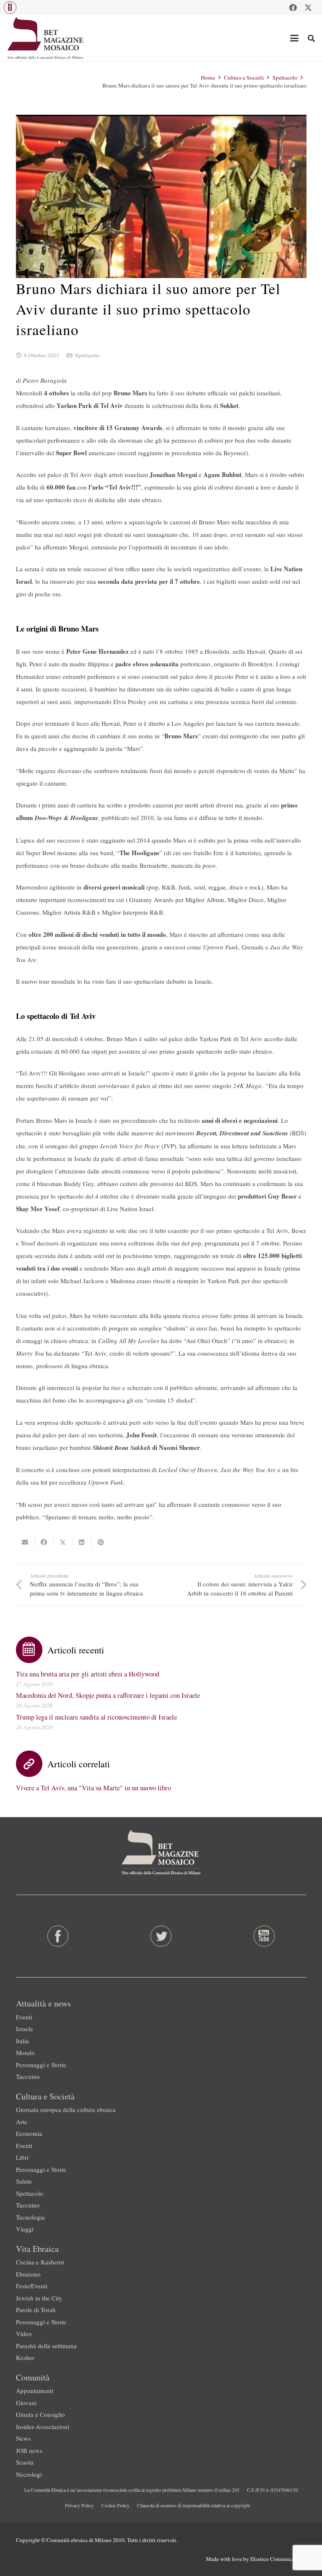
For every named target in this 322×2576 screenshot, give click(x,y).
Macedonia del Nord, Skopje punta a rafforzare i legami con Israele (108, 1695)
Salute (24, 2181)
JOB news (29, 2450)
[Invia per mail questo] (25, 1542)
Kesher (25, 2357)
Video (24, 2334)
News (23, 2438)
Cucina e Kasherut (40, 2262)
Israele (25, 2029)
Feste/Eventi (32, 2286)
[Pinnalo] (101, 1542)
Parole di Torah (36, 2310)
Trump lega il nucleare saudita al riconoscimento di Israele (96, 1717)
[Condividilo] (44, 1542)
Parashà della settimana (46, 2346)
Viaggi (25, 2229)
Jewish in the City (39, 2298)
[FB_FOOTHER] (58, 1936)
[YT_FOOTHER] (264, 1936)
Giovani (26, 2403)
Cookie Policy (116, 2505)
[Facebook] (293, 8)
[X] (308, 8)
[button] (10, 8)
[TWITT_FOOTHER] (161, 1936)
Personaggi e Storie (41, 2065)
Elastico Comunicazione (278, 2559)
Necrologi (29, 2474)
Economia (29, 2133)
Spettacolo (87, 355)
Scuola (25, 2462)
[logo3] (46, 38)
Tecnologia (30, 2217)
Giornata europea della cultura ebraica (66, 2109)
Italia (22, 2041)
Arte (22, 2122)
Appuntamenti (35, 2390)
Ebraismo (28, 2274)
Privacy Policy (79, 2505)
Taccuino (28, 2076)
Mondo (25, 2053)
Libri (22, 2157)
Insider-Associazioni (43, 2426)
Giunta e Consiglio (40, 2414)
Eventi (24, 2017)
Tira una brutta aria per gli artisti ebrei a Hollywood (88, 1674)
